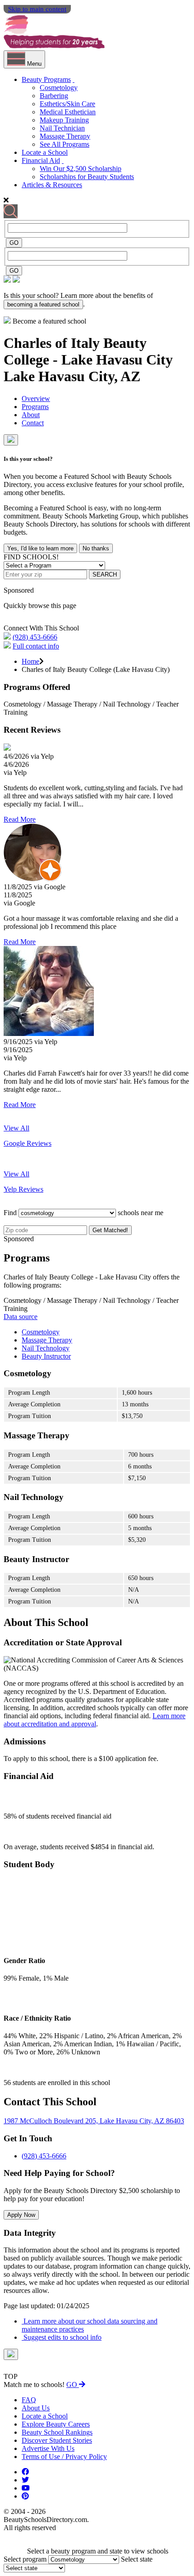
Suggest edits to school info (62, 2337)
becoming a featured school (43, 304)
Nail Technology (46, 1348)
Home (30, 661)
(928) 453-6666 (35, 637)
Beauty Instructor (46, 1356)
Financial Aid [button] (41, 160)
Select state (137, 2559)
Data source (21, 1317)
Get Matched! (110, 1230)
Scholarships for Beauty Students (87, 177)
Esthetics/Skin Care (67, 104)
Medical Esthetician (68, 112)
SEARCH (105, 574)
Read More (20, 819)
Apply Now (21, 2215)
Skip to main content (37, 9)
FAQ (29, 2400)
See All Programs (65, 144)
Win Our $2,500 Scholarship (81, 169)
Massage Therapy (65, 136)
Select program (25, 2559)
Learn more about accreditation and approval (95, 1720)
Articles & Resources (52, 185)
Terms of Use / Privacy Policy (64, 2457)
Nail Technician (62, 128)
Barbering (54, 96)
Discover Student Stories (57, 2440)
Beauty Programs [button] (46, 79)
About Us (36, 2408)
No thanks (96, 548)
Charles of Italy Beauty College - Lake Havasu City (88, 351)
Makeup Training (64, 120)
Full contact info (36, 646)
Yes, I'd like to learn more (40, 548)
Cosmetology (59, 88)
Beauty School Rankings (57, 2432)
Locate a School (45, 152)
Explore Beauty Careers (56, 2424)
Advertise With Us (48, 2448)
